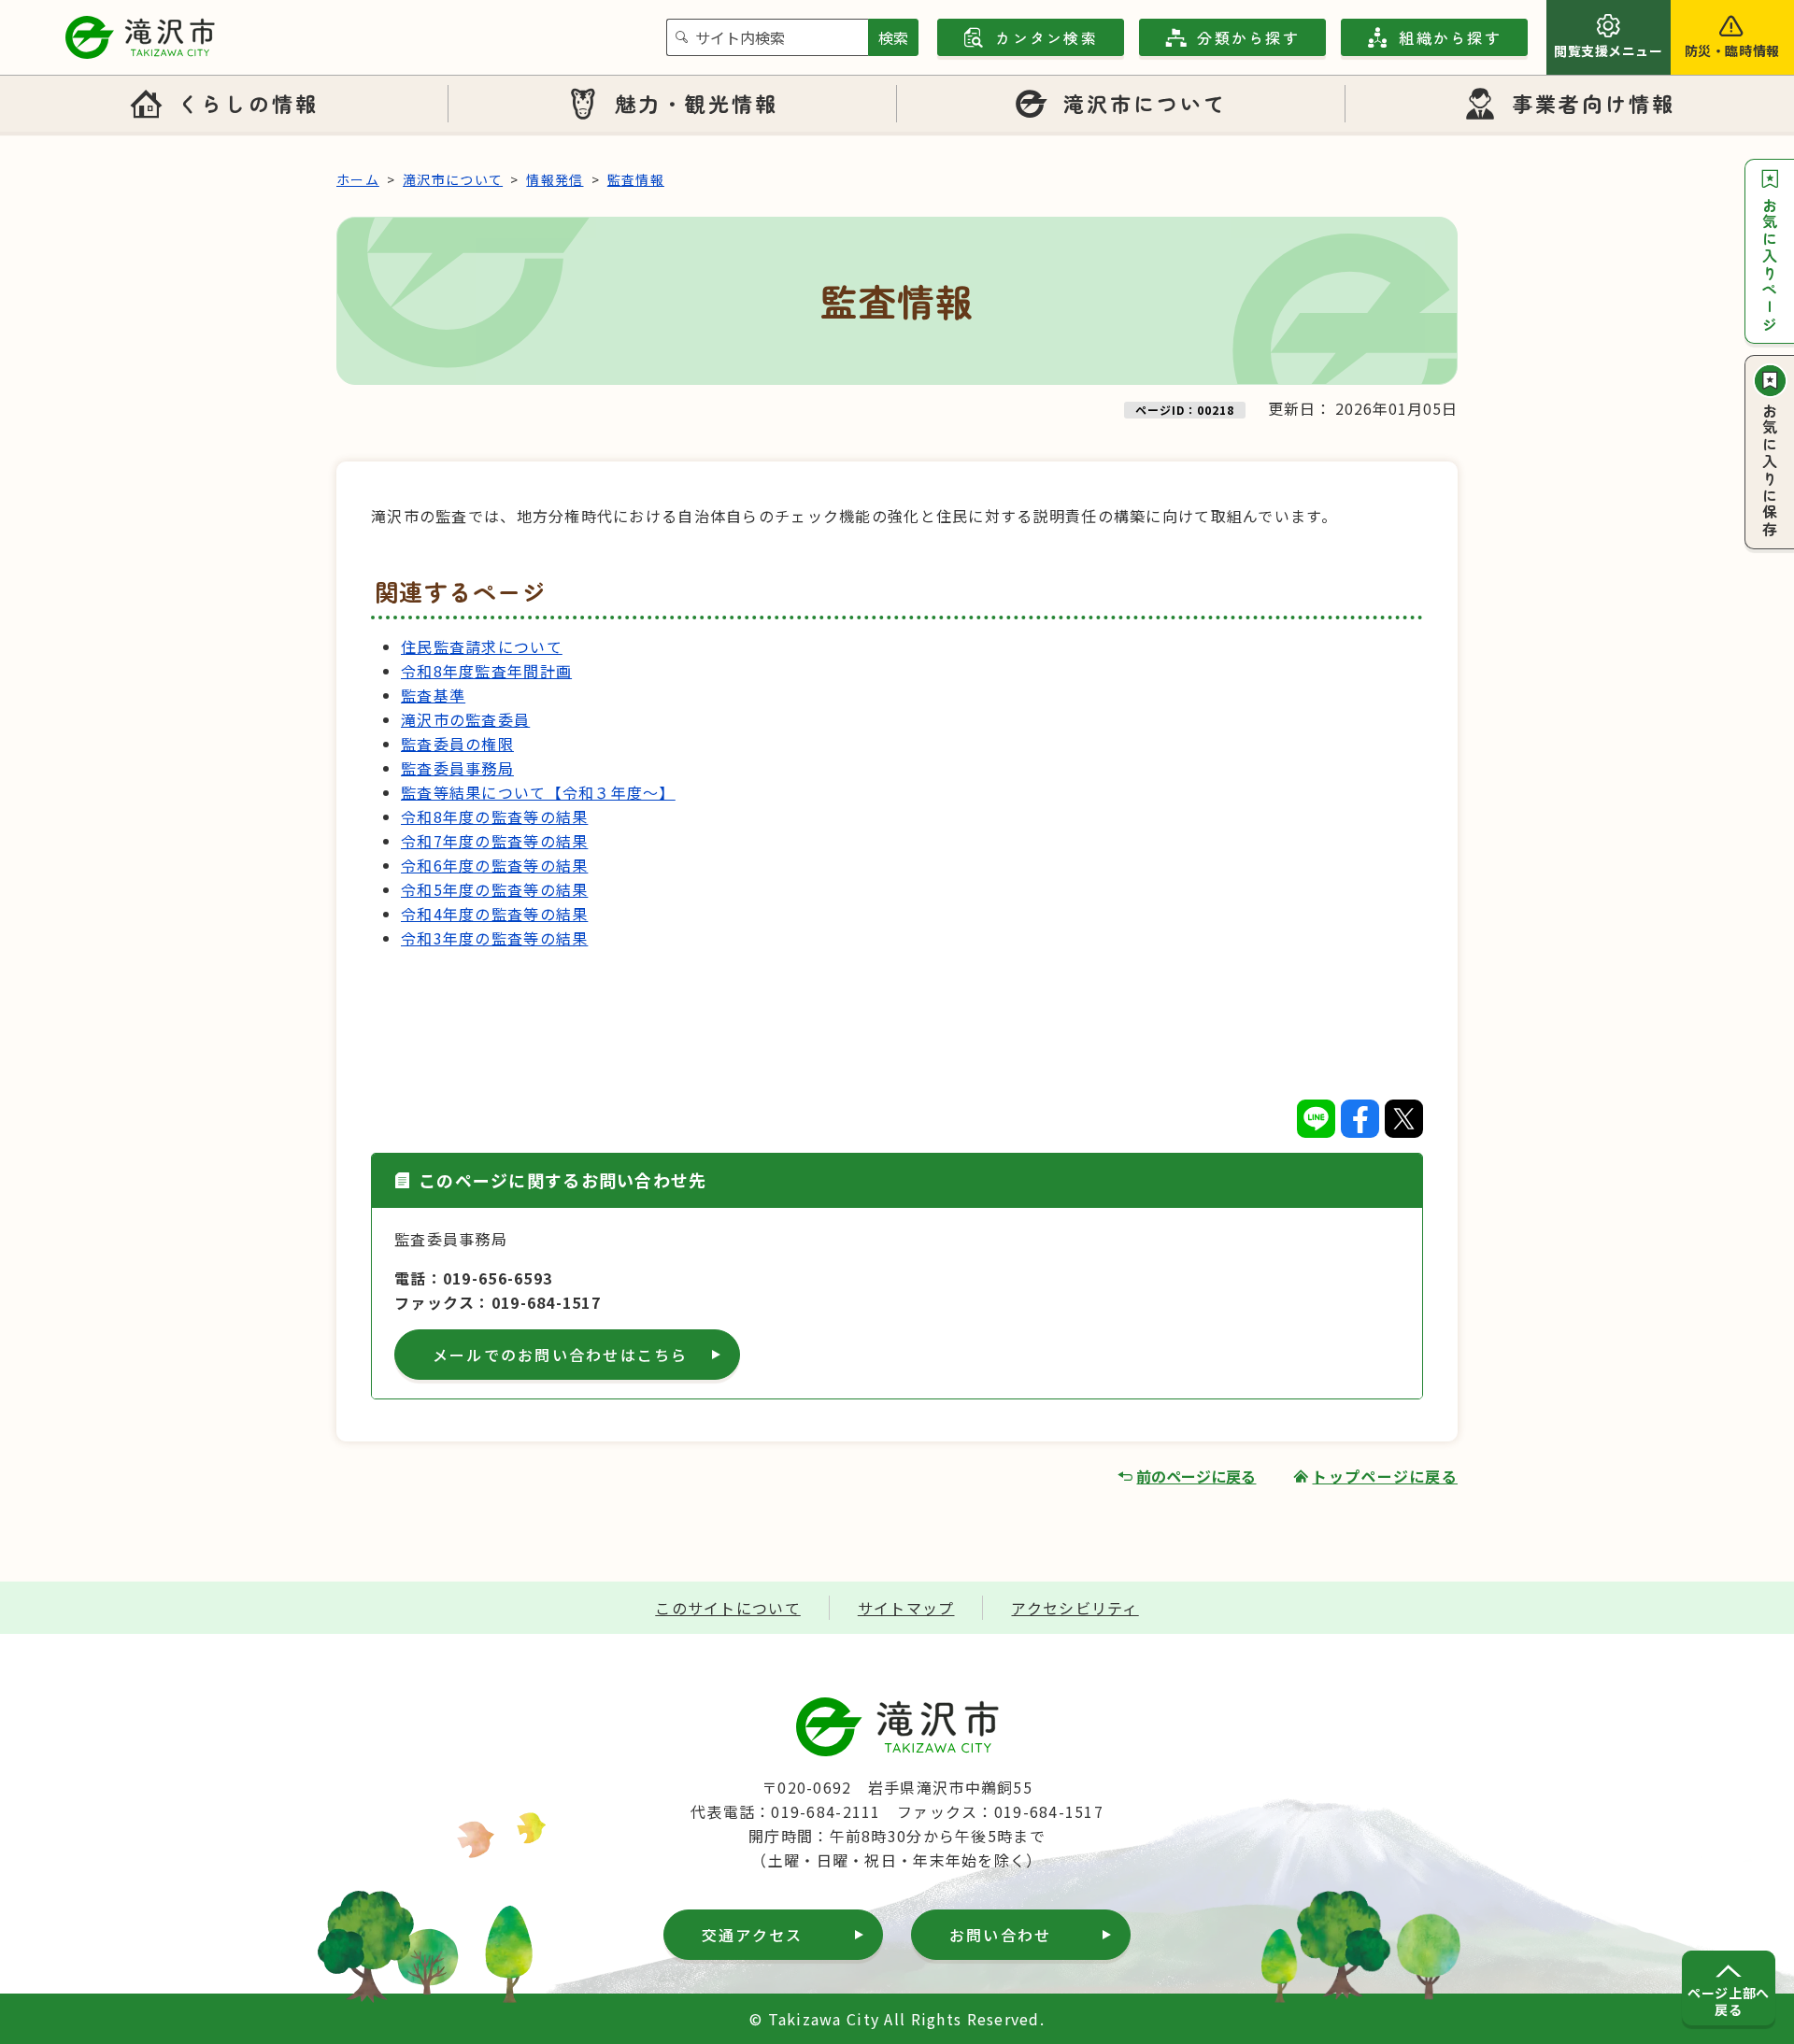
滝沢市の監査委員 (465, 719)
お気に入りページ (1770, 265)
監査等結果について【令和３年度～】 (538, 792)
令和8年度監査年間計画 (486, 671)
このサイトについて (728, 1608)
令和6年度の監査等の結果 (494, 865)
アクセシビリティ (1075, 1608)
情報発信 (555, 179)
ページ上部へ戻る (1728, 2001)
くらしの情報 (248, 103)
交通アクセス (752, 1935)
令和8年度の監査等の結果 (494, 816)
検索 (893, 37)
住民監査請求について (482, 646)
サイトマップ (906, 1608)
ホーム (358, 179)
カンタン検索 (1046, 37)
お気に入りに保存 (1770, 471)
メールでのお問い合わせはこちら (561, 1355)
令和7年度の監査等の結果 (494, 841)
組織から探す (1450, 37)
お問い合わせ (1000, 1935)
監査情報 (636, 179)
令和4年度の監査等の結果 (494, 914)
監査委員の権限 (457, 744)
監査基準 (433, 695)
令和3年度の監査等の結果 (494, 938)
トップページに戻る (1385, 1476)
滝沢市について (1146, 103)
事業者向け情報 (1594, 103)
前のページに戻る (1196, 1476)
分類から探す (1248, 37)
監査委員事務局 (457, 768)
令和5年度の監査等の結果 (494, 889)
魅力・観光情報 (697, 103)
